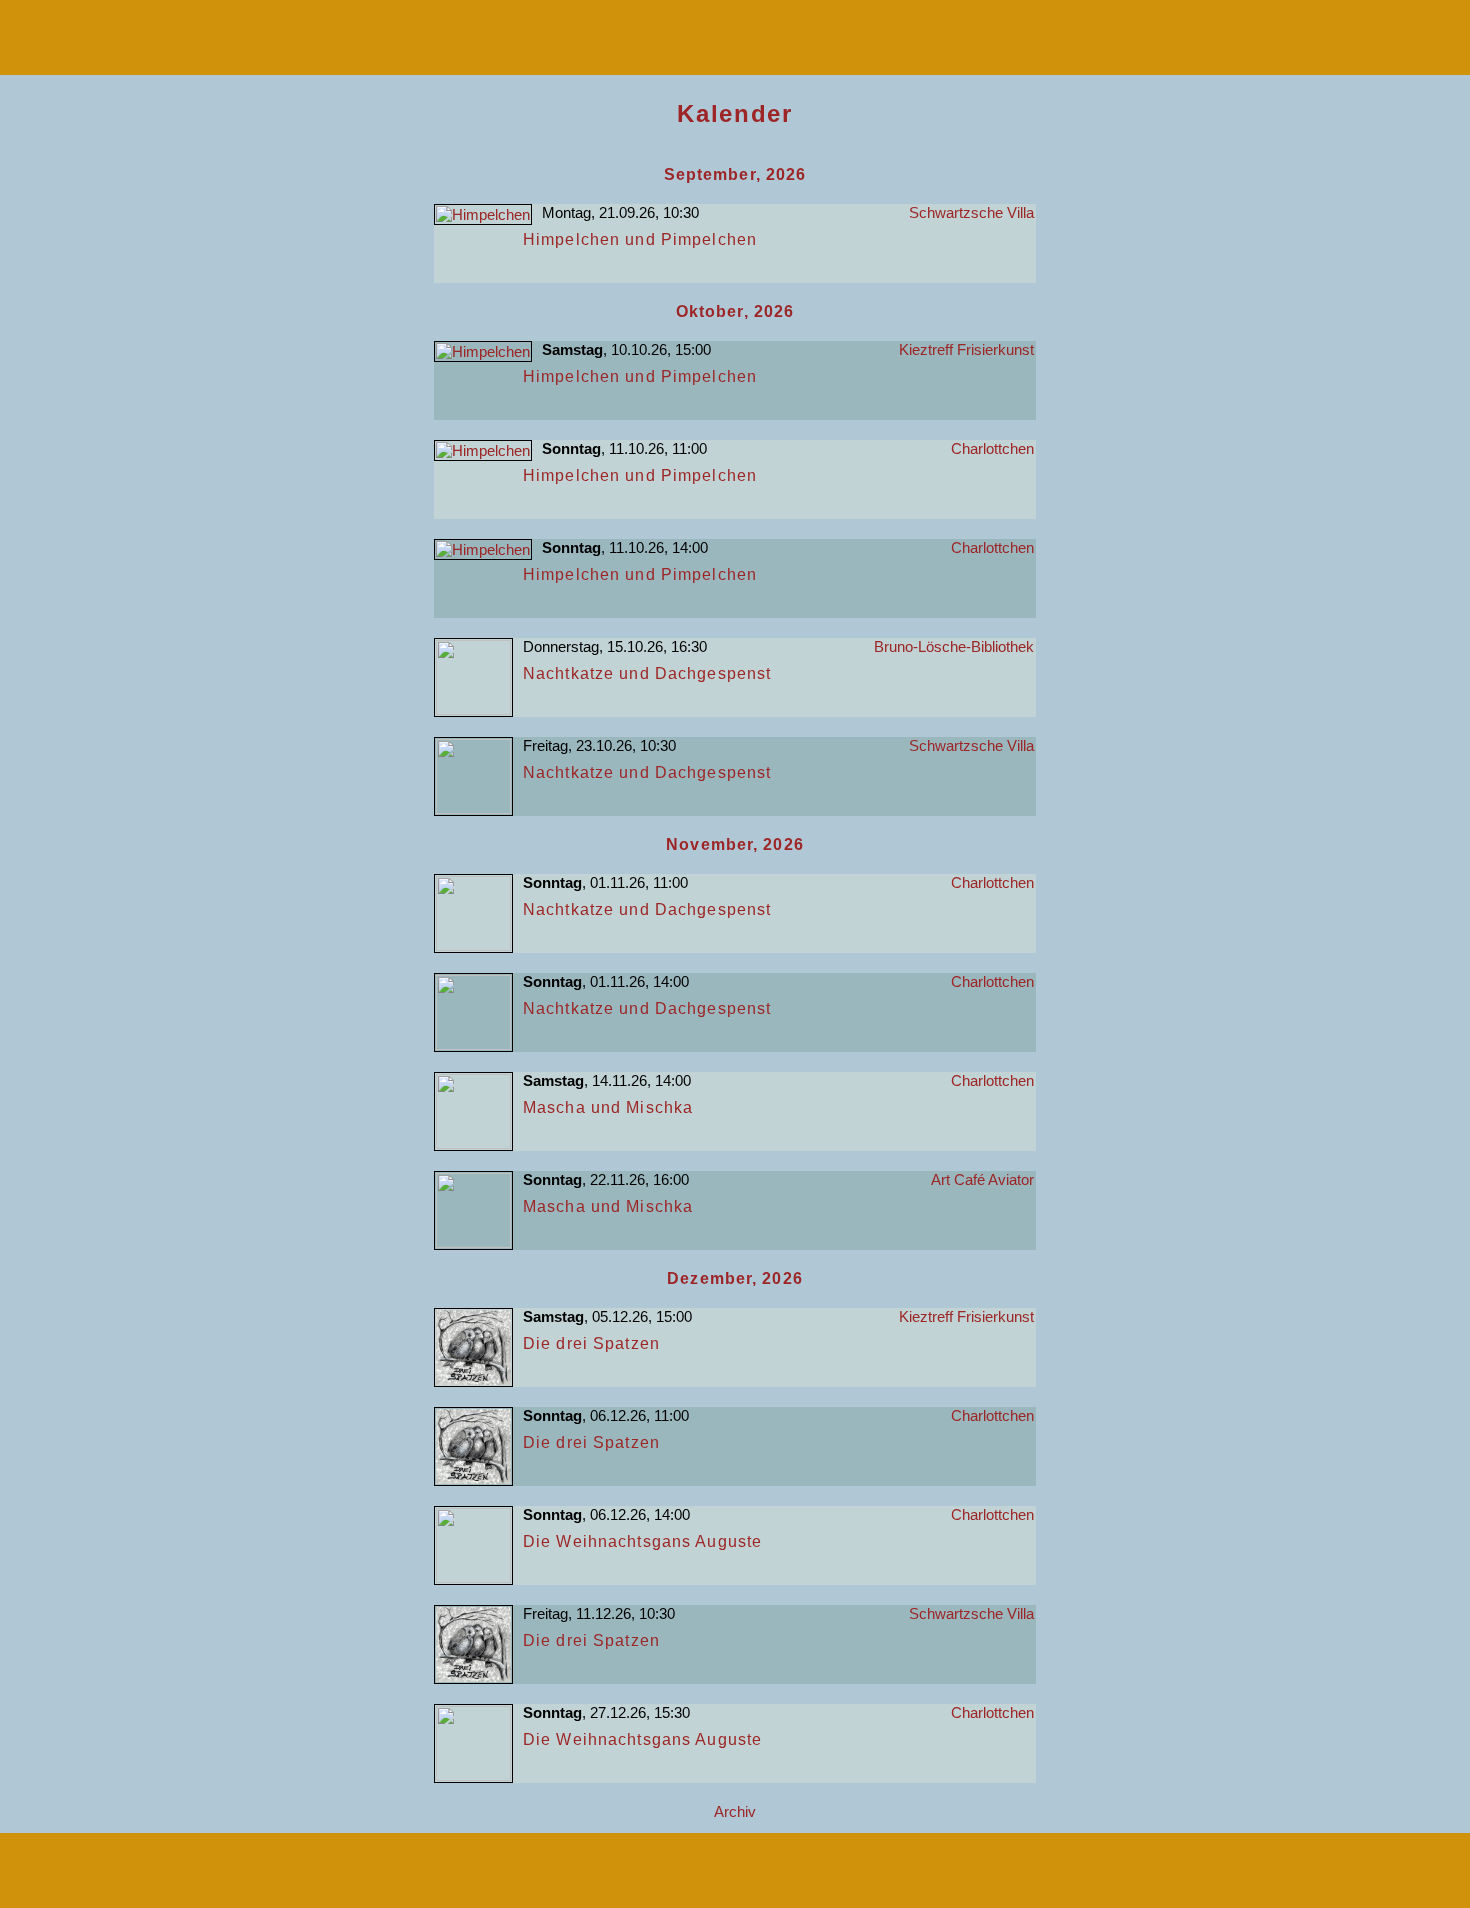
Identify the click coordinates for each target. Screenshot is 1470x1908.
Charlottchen (992, 448)
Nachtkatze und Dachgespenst (647, 673)
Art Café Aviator (982, 1179)
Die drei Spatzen (591, 1343)
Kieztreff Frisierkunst (966, 349)
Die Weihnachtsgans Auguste (642, 1541)
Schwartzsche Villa (971, 212)
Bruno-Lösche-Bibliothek (954, 646)
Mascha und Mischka (608, 1107)
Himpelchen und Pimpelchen (640, 239)
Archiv (735, 1811)
